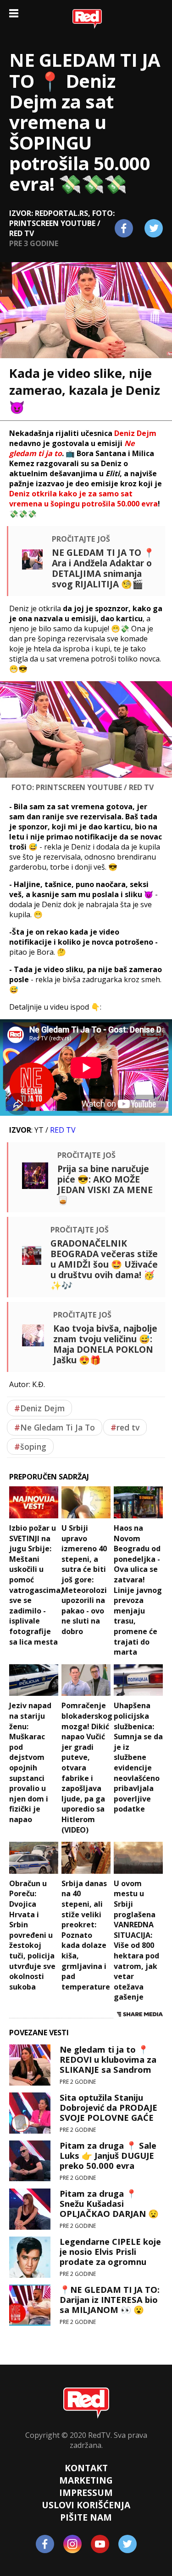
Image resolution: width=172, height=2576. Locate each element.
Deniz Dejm (39, 1408)
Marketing (86, 2480)
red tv (125, 1427)
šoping (30, 1447)
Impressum (86, 2493)
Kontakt (86, 2468)
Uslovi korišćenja (86, 2505)
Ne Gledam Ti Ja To (55, 1427)
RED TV (63, 1130)
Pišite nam (86, 2517)
